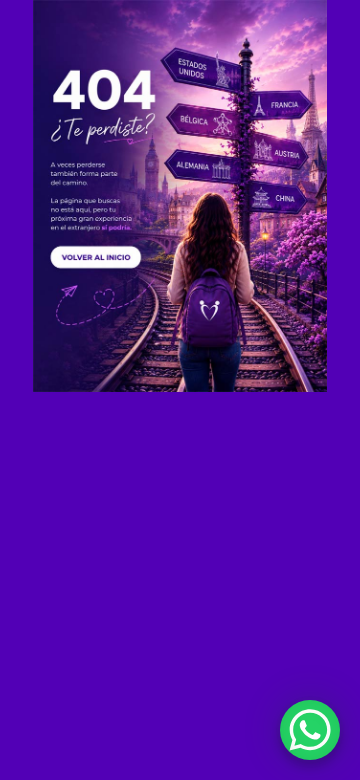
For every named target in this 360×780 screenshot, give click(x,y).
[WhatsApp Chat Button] (310, 730)
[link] (180, 196)
